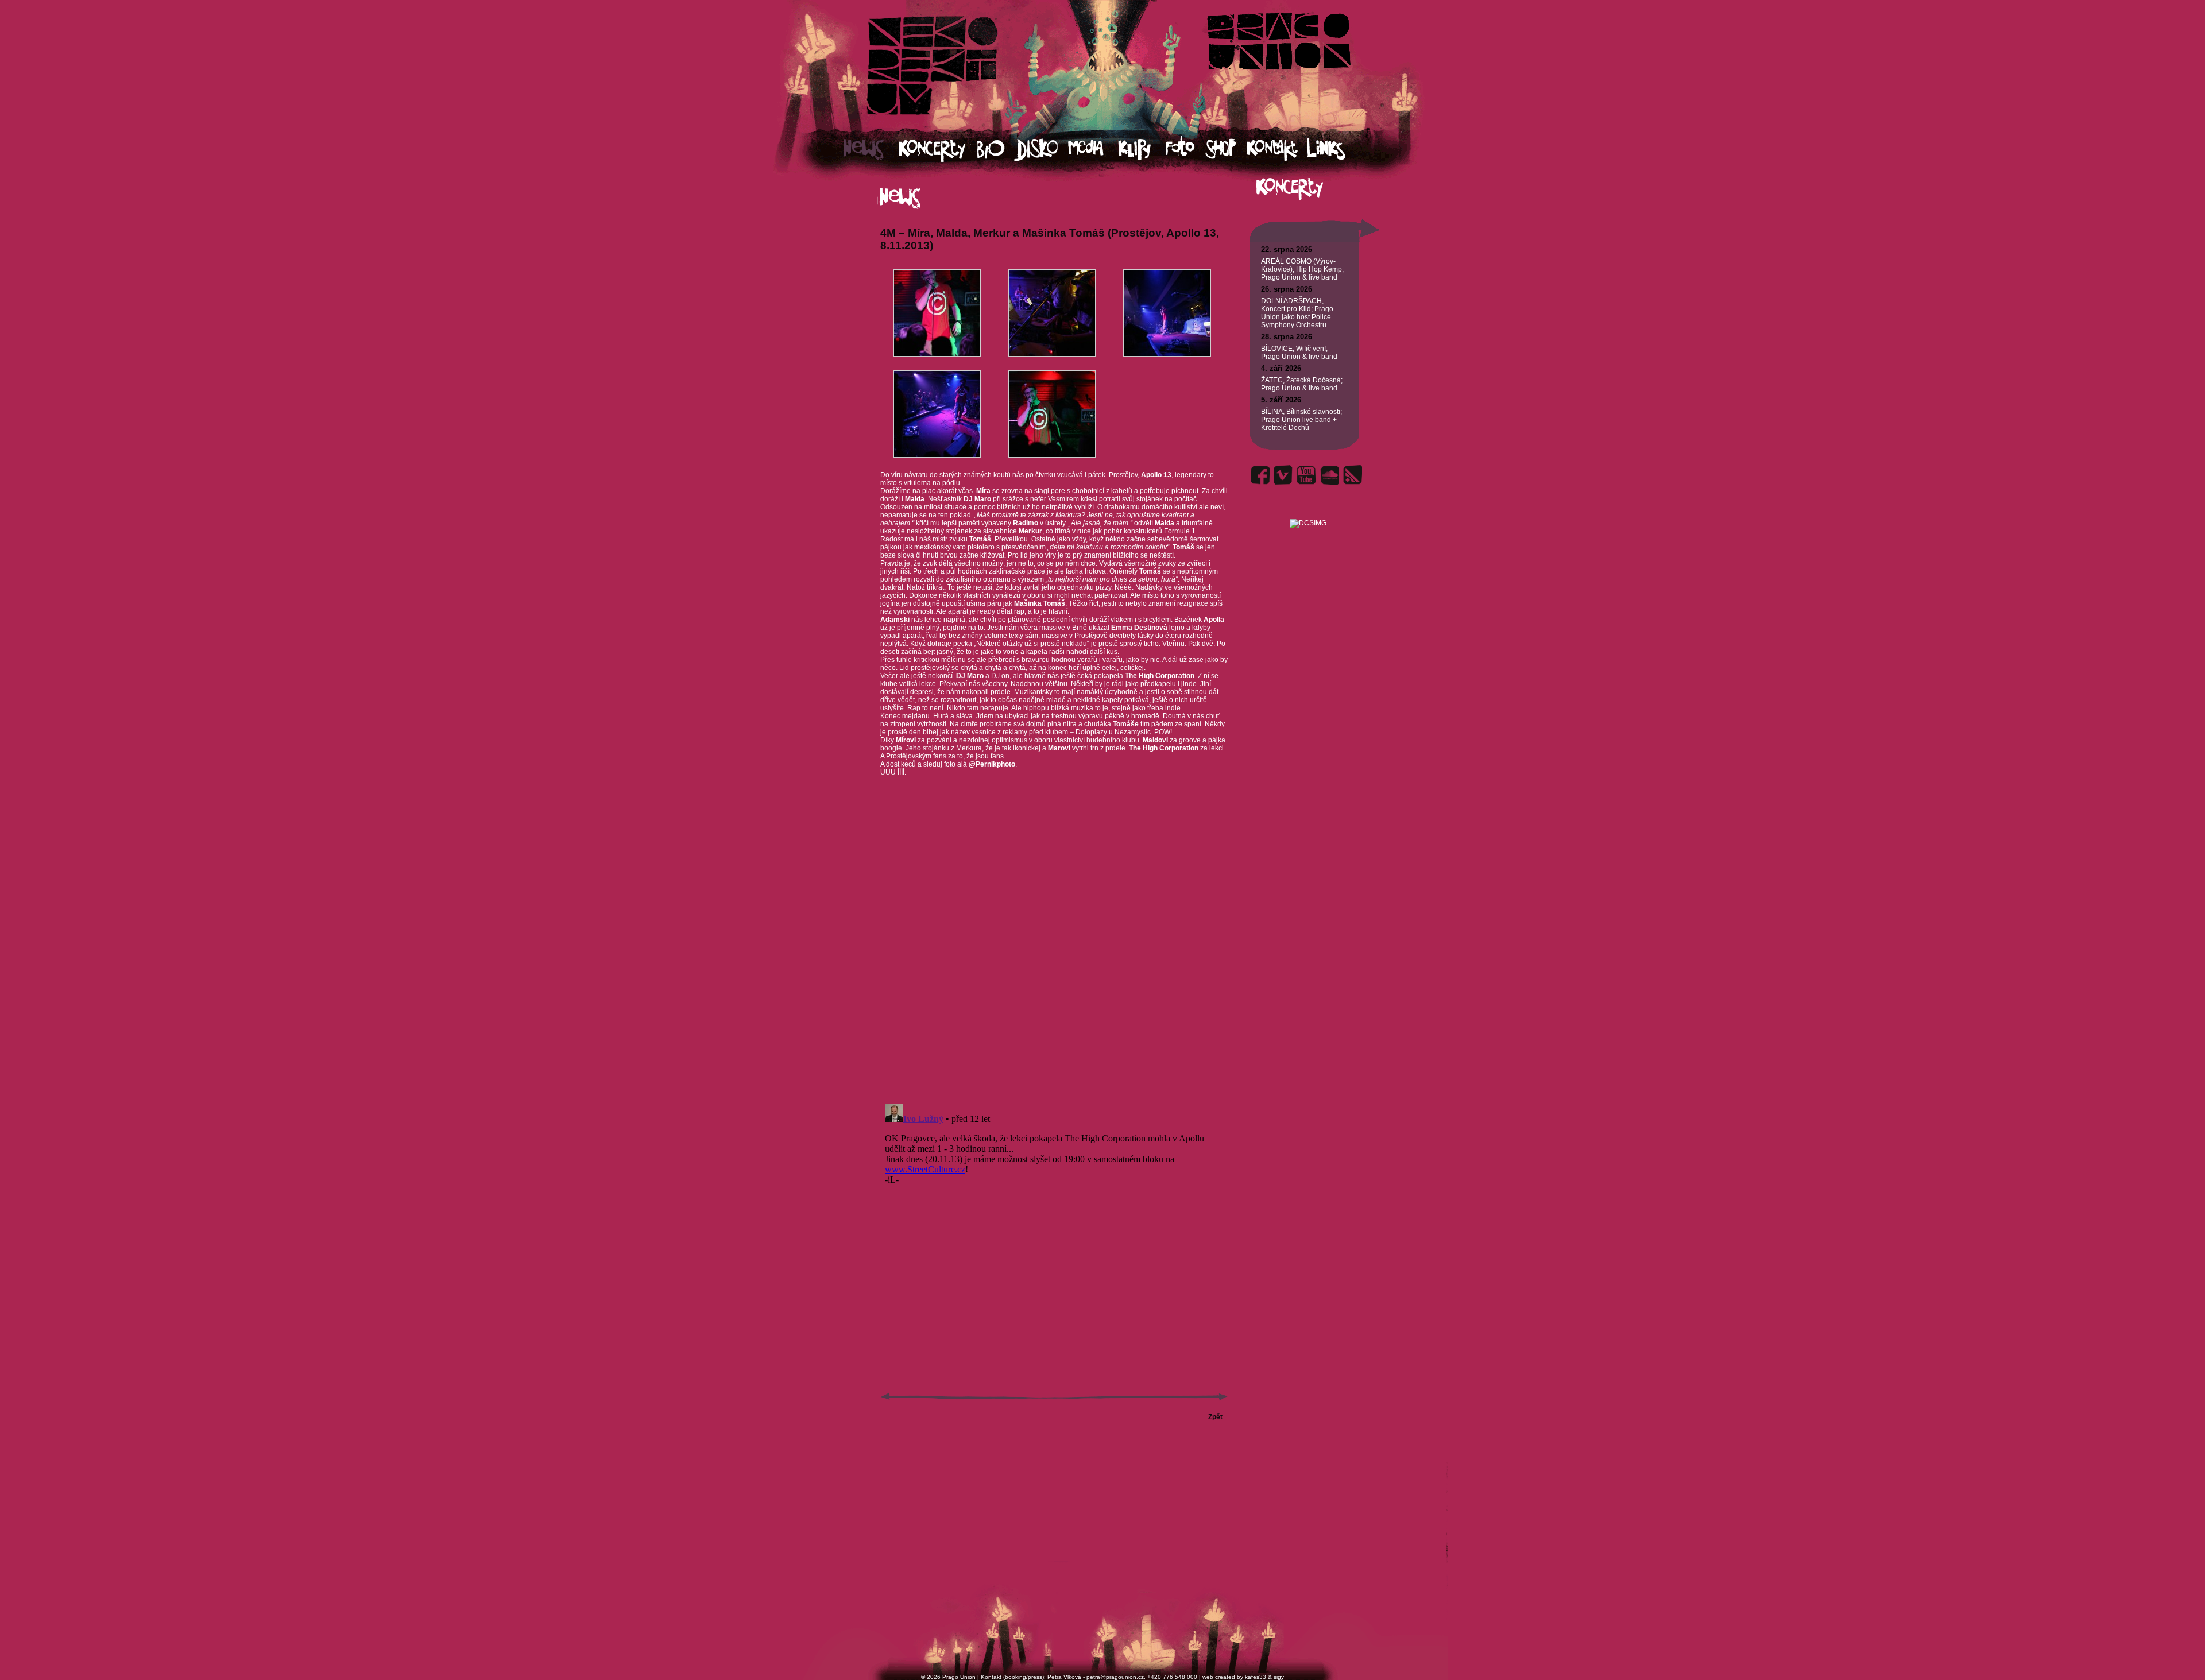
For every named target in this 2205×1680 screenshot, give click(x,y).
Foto (1185, 150)
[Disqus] (1054, 949)
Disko (1041, 150)
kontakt (1276, 150)
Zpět (1215, 1417)
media (1093, 150)
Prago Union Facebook (1260, 475)
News (871, 150)
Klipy (1142, 150)
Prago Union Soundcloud (1329, 475)
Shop (1226, 150)
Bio (996, 150)
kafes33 (1256, 1677)
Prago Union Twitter (1283, 475)
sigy (1279, 1677)
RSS (1352, 475)
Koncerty (938, 150)
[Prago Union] (1308, 510)
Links (1336, 150)
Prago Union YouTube (1306, 475)
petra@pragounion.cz (1115, 1677)
